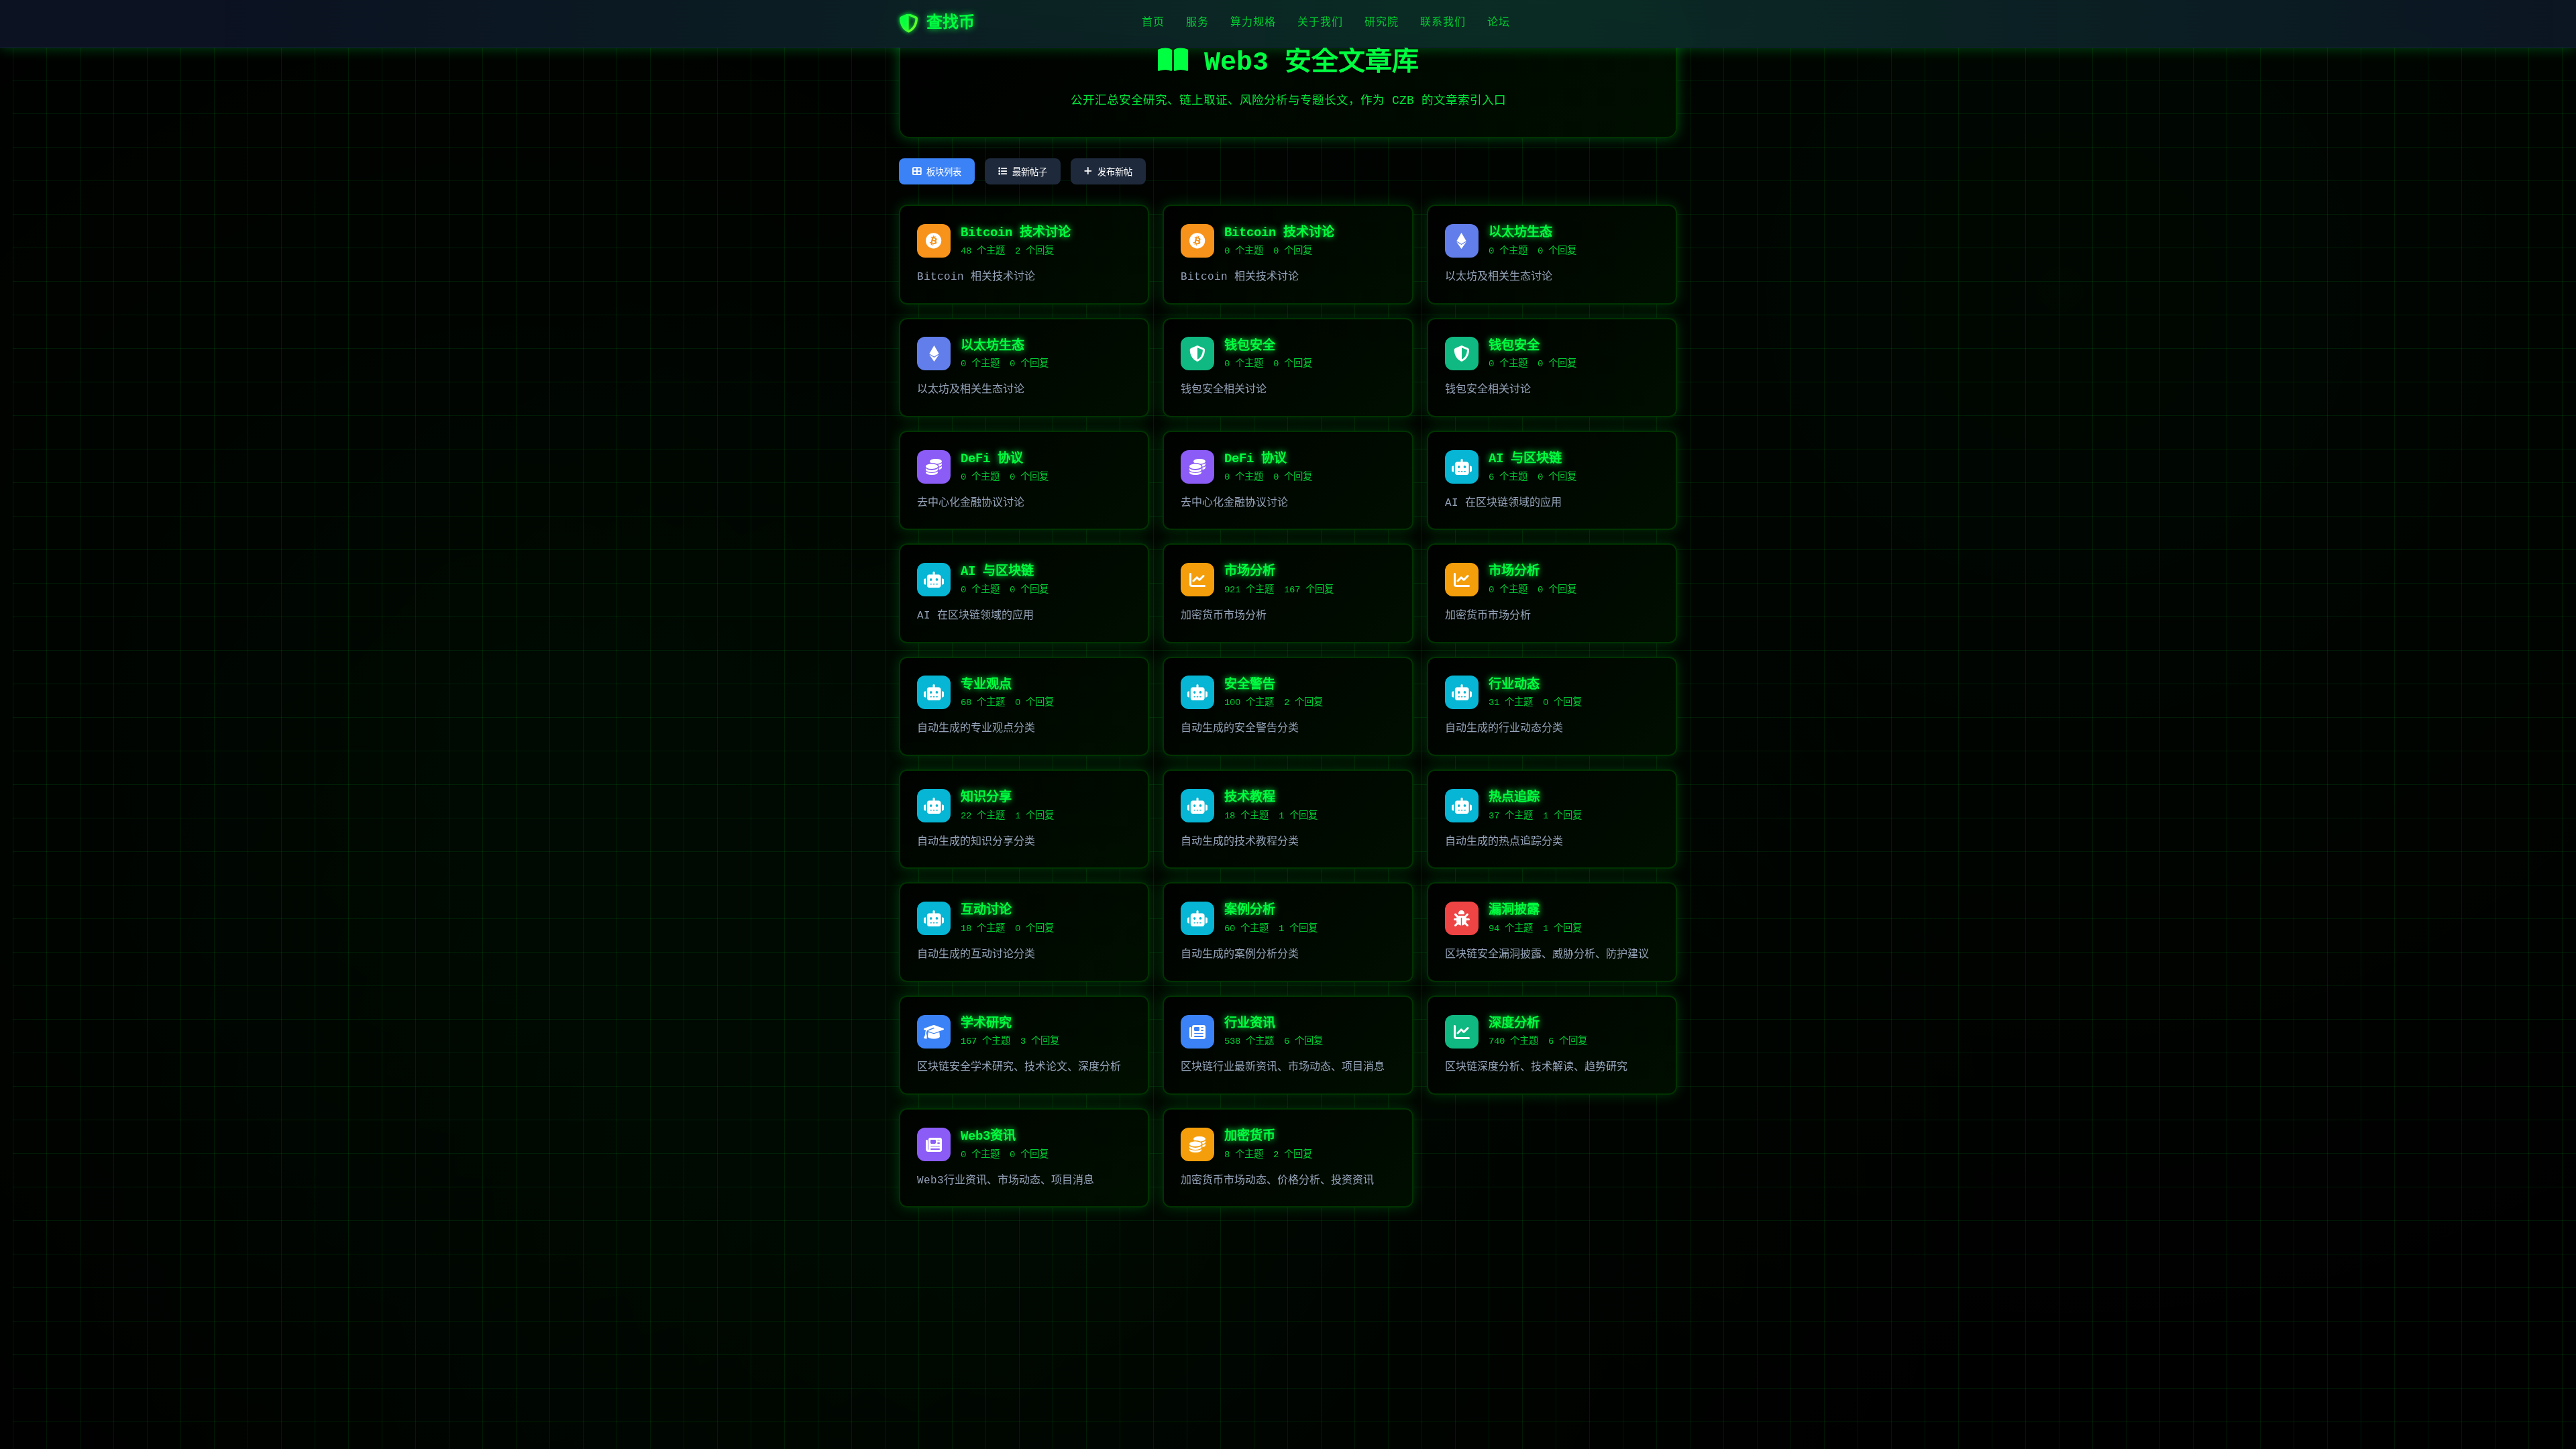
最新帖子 (1030, 172)
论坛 (1499, 23)
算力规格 (1253, 23)
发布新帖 (1115, 172)
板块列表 (944, 172)
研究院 (1382, 23)
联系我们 (1443, 23)
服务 (1197, 23)
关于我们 (1320, 23)
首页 (1153, 23)
